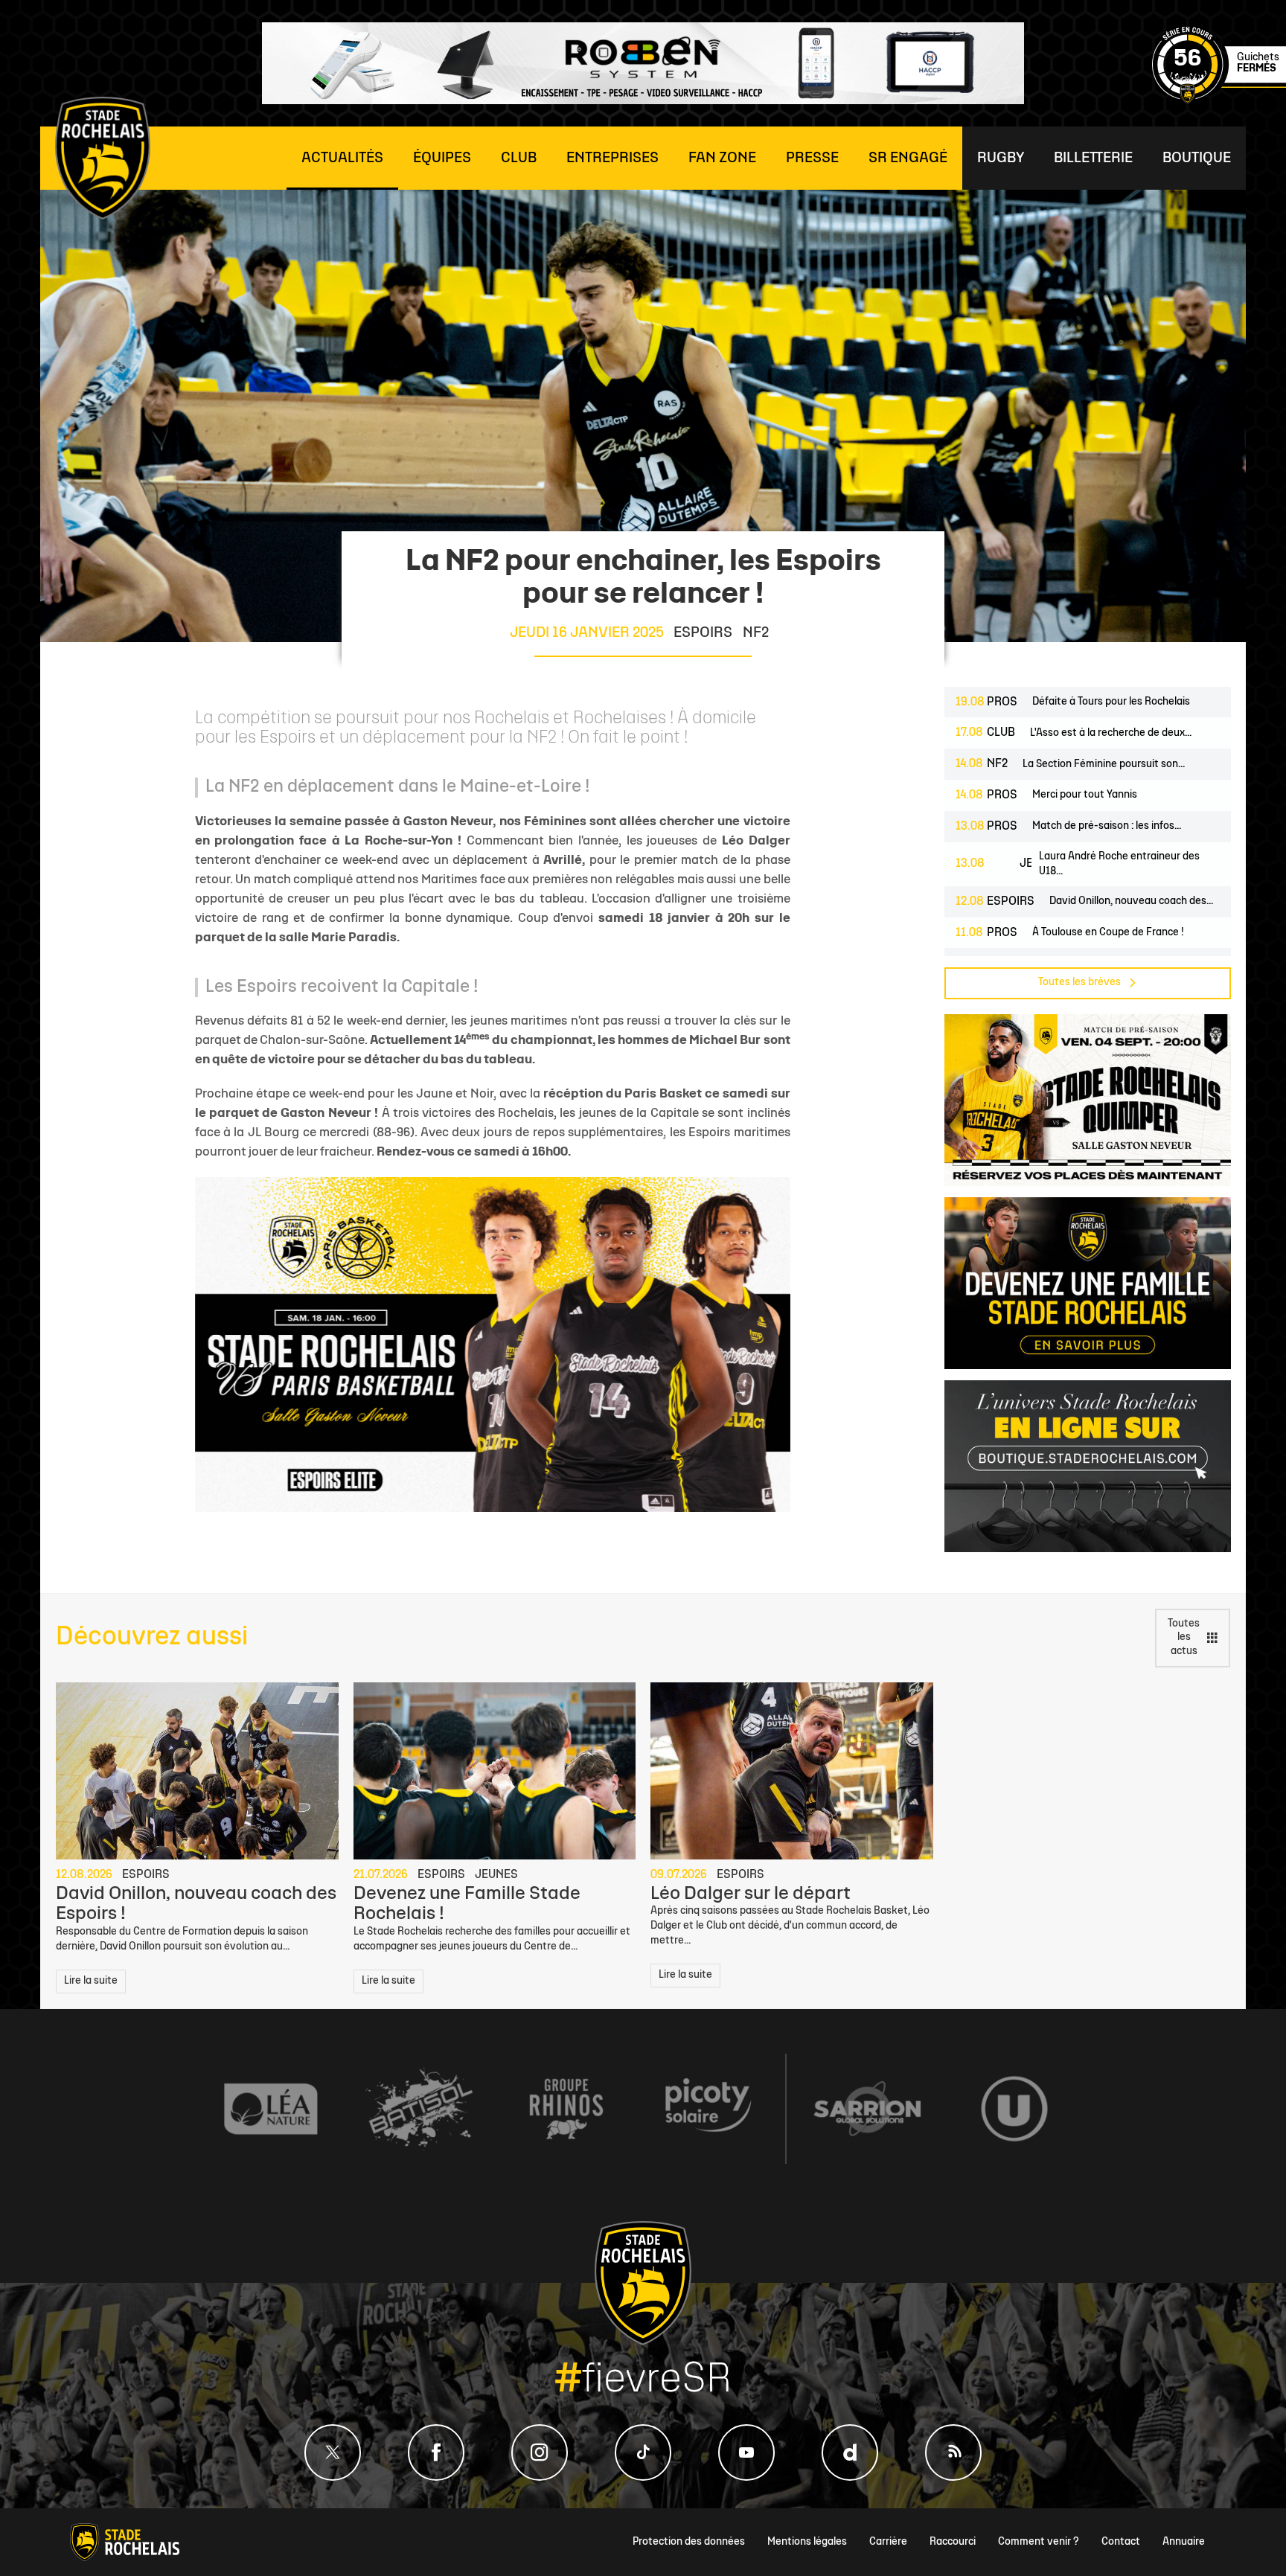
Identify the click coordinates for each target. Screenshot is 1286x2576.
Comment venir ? (1039, 2542)
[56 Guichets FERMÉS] (1219, 101)
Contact (1121, 2542)
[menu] (342, 158)
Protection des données (689, 2542)
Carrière (888, 2542)
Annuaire (1184, 2542)
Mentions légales (807, 2542)
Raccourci (953, 2542)
